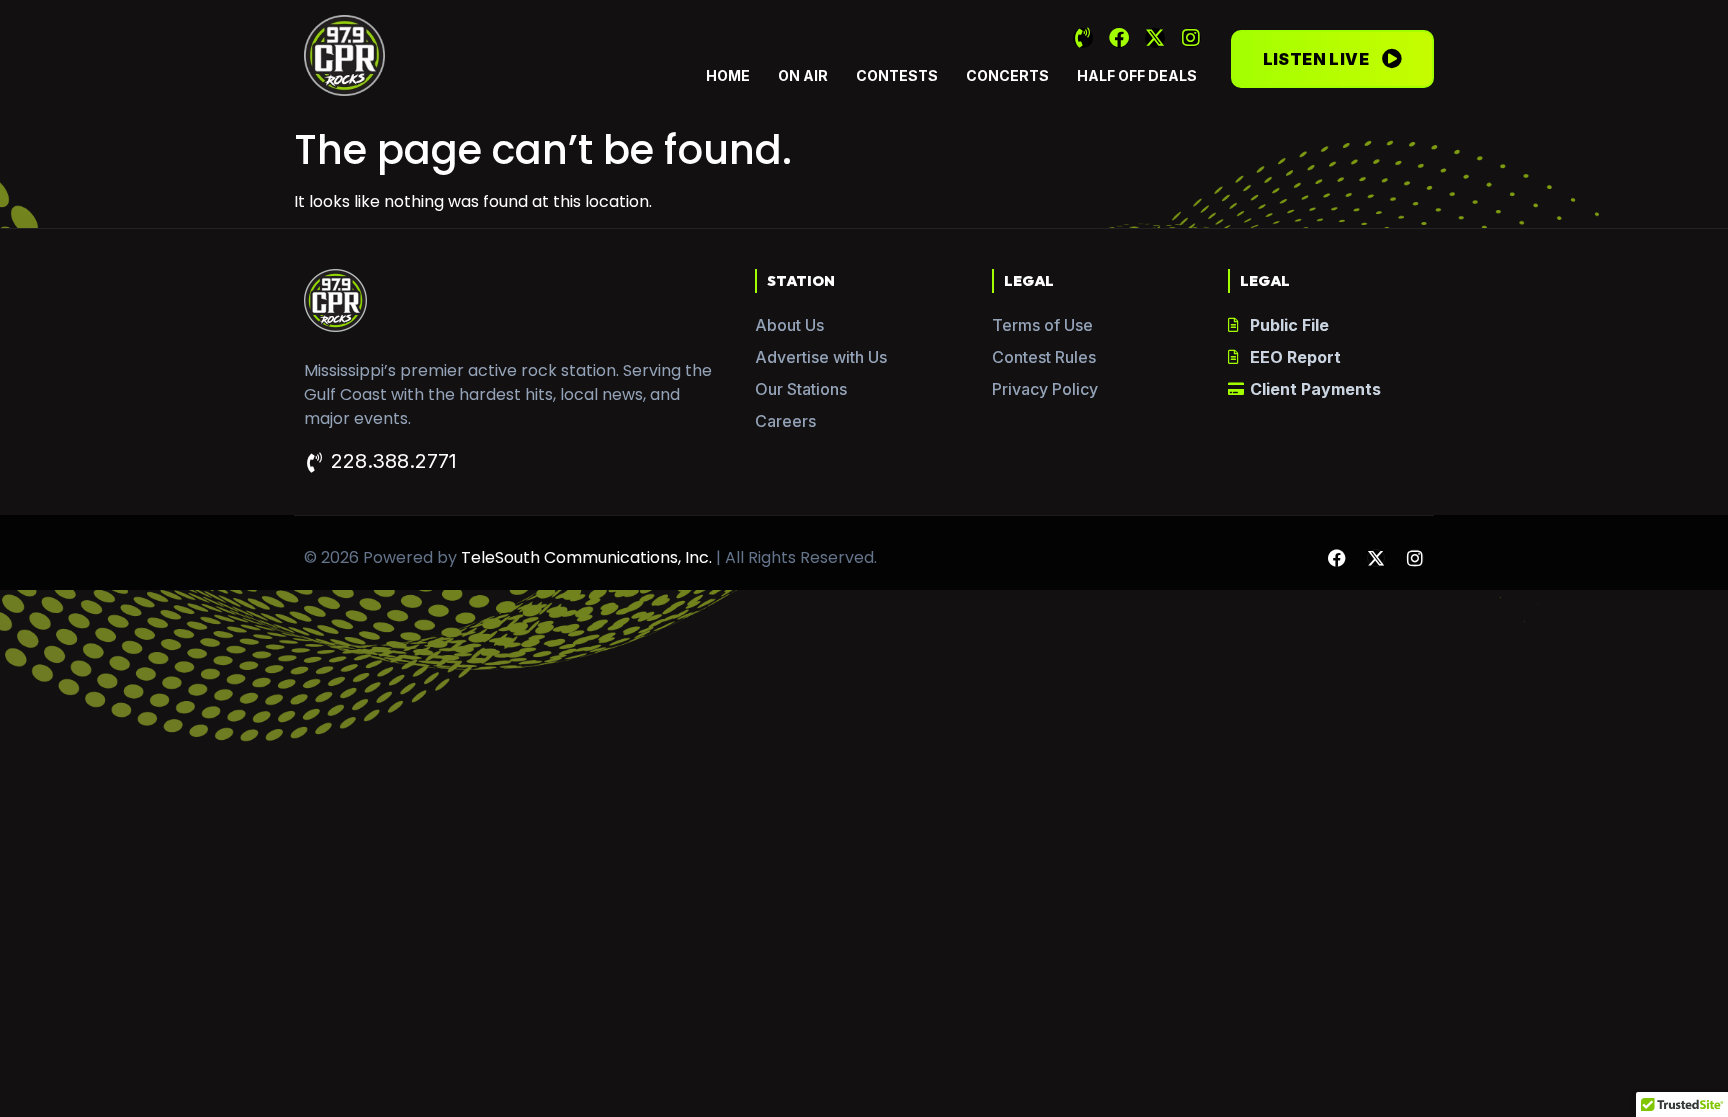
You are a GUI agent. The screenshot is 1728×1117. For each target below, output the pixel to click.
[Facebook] (1119, 38)
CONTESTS (897, 75)
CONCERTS (1007, 75)
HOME (728, 75)
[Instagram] (1191, 38)
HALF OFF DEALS (1137, 75)
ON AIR (803, 75)
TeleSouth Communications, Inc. (586, 557)
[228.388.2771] (314, 463)
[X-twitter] (1155, 38)
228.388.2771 (394, 461)
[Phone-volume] (1083, 38)
